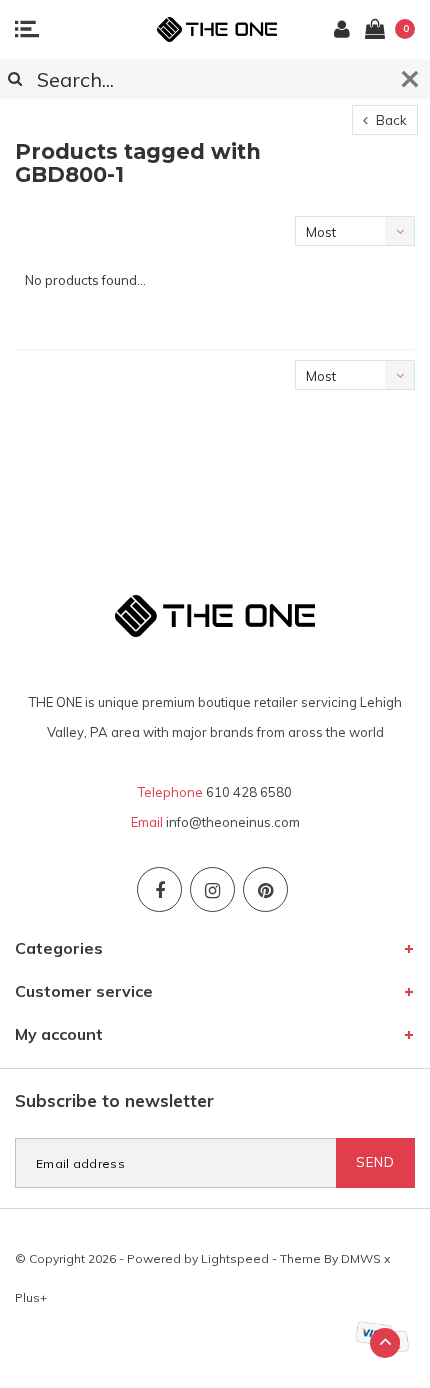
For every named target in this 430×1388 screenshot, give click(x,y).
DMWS (361, 1258)
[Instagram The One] (212, 889)
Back (390, 120)
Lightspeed (235, 1258)
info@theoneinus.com (233, 822)
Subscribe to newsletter (114, 1100)
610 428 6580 (249, 792)
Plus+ (31, 1297)
